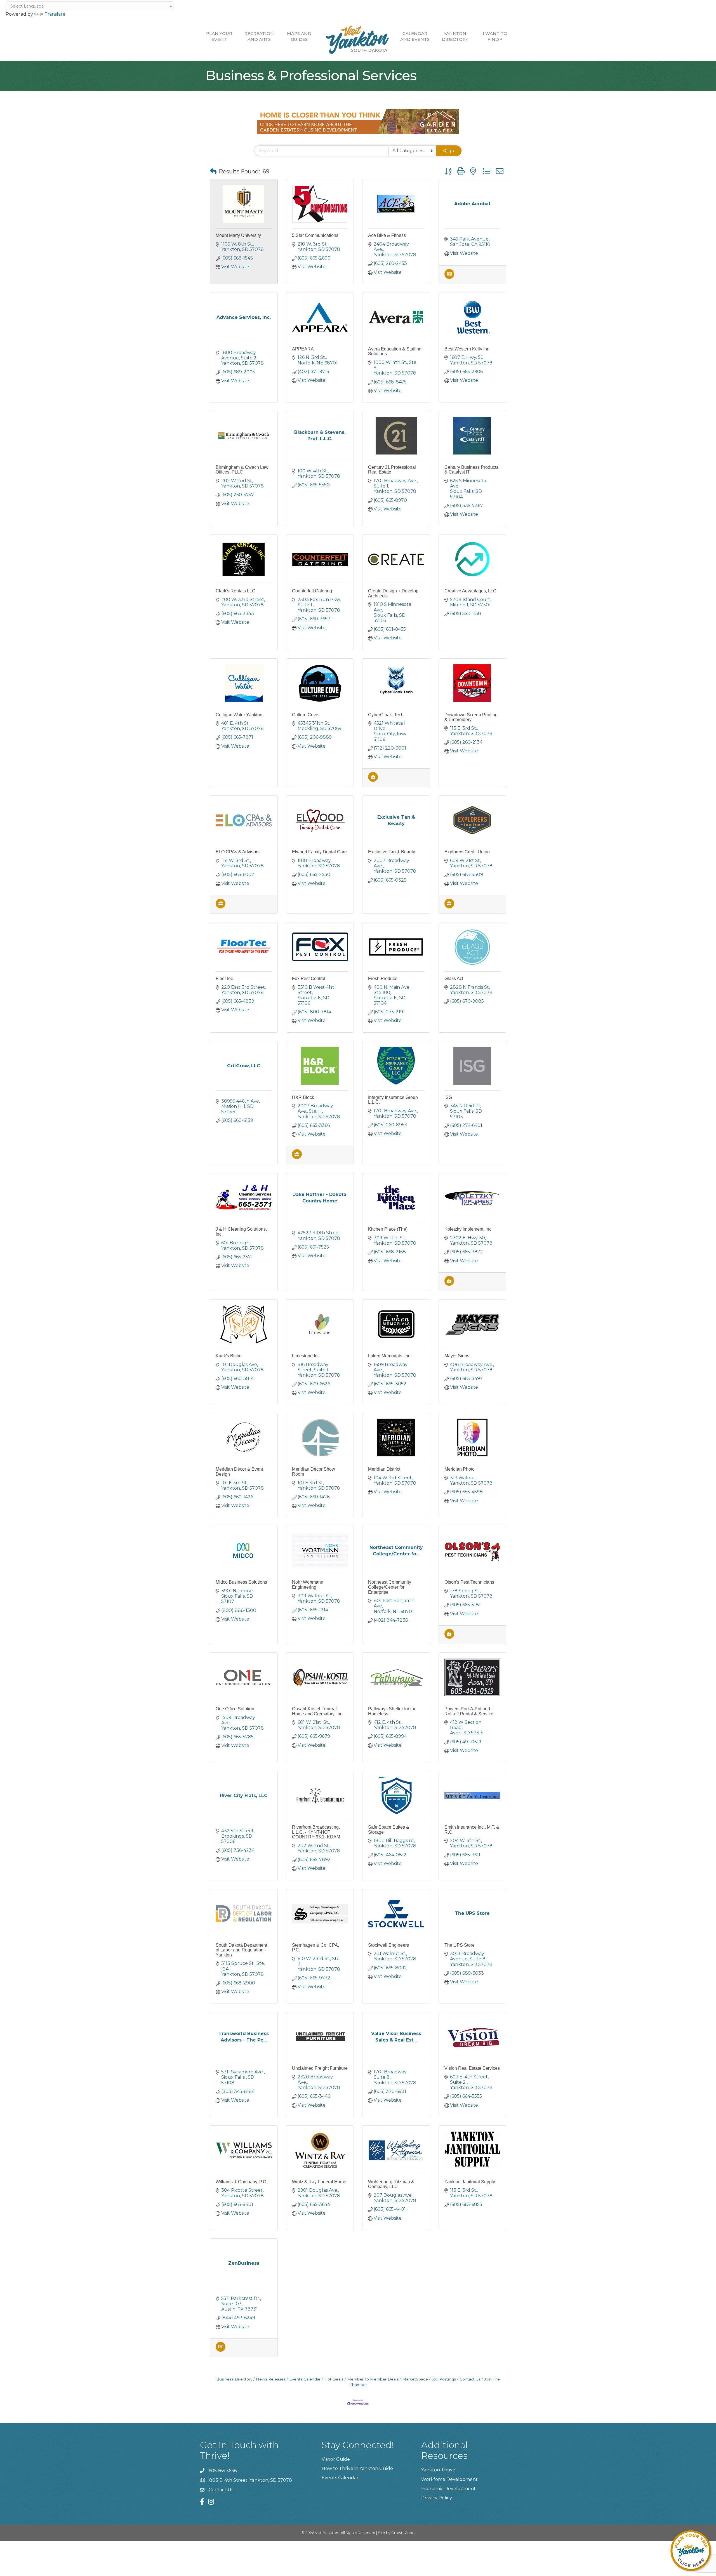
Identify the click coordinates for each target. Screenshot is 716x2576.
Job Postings (444, 2379)
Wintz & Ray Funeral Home (319, 2182)
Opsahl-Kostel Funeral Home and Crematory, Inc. (318, 1711)
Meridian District (384, 1469)
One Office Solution (235, 1709)
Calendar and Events (415, 36)
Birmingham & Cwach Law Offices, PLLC (242, 470)
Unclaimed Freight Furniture (320, 2068)
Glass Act (454, 979)
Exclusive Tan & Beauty (392, 852)
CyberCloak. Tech (386, 715)
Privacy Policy (437, 2498)
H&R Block (303, 1097)
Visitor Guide (336, 2459)
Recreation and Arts (259, 36)
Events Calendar (305, 2379)
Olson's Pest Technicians (469, 1582)
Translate (55, 14)
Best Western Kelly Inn (467, 349)
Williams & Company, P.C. (242, 2182)
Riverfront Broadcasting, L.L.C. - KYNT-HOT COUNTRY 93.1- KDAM (316, 1832)
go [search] (451, 151)
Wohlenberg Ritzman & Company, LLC (391, 2184)
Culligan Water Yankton (239, 715)
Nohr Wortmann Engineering (308, 1585)
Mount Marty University (238, 235)
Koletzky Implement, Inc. (468, 1229)
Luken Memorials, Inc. (390, 1356)
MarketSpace (415, 2379)
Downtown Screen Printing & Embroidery (471, 717)
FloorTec (224, 979)
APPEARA (303, 349)
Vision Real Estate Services (472, 2068)
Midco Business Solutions (241, 1582)
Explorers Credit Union (467, 852)
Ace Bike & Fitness (387, 235)
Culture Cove (305, 715)
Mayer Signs (457, 1356)
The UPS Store (460, 1945)
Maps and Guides (299, 36)
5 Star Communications (315, 235)
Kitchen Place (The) (388, 1229)
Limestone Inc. (306, 1356)
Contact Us (470, 2379)
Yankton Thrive (438, 2470)
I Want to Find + (495, 36)
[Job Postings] (373, 780)
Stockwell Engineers (388, 1945)
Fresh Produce (383, 979)
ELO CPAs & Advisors (238, 852)
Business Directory (234, 2379)
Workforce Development (449, 2479)
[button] (213, 171)
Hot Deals (334, 2379)
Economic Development (448, 2489)
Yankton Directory (455, 36)
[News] (449, 277)
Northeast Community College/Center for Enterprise (390, 1587)
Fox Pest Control (309, 979)
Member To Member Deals (373, 2379)
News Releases (271, 2379)
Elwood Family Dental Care (319, 852)
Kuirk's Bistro (229, 1356)
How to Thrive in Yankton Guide (357, 2468)
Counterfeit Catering (312, 591)
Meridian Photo (460, 1469)
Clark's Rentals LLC (235, 591)
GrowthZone (403, 2533)
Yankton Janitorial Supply (470, 2182)
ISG (448, 1097)
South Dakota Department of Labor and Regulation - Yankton (241, 1950)
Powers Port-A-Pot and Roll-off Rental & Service (469, 1711)
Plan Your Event (219, 36)
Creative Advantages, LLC (470, 591)
